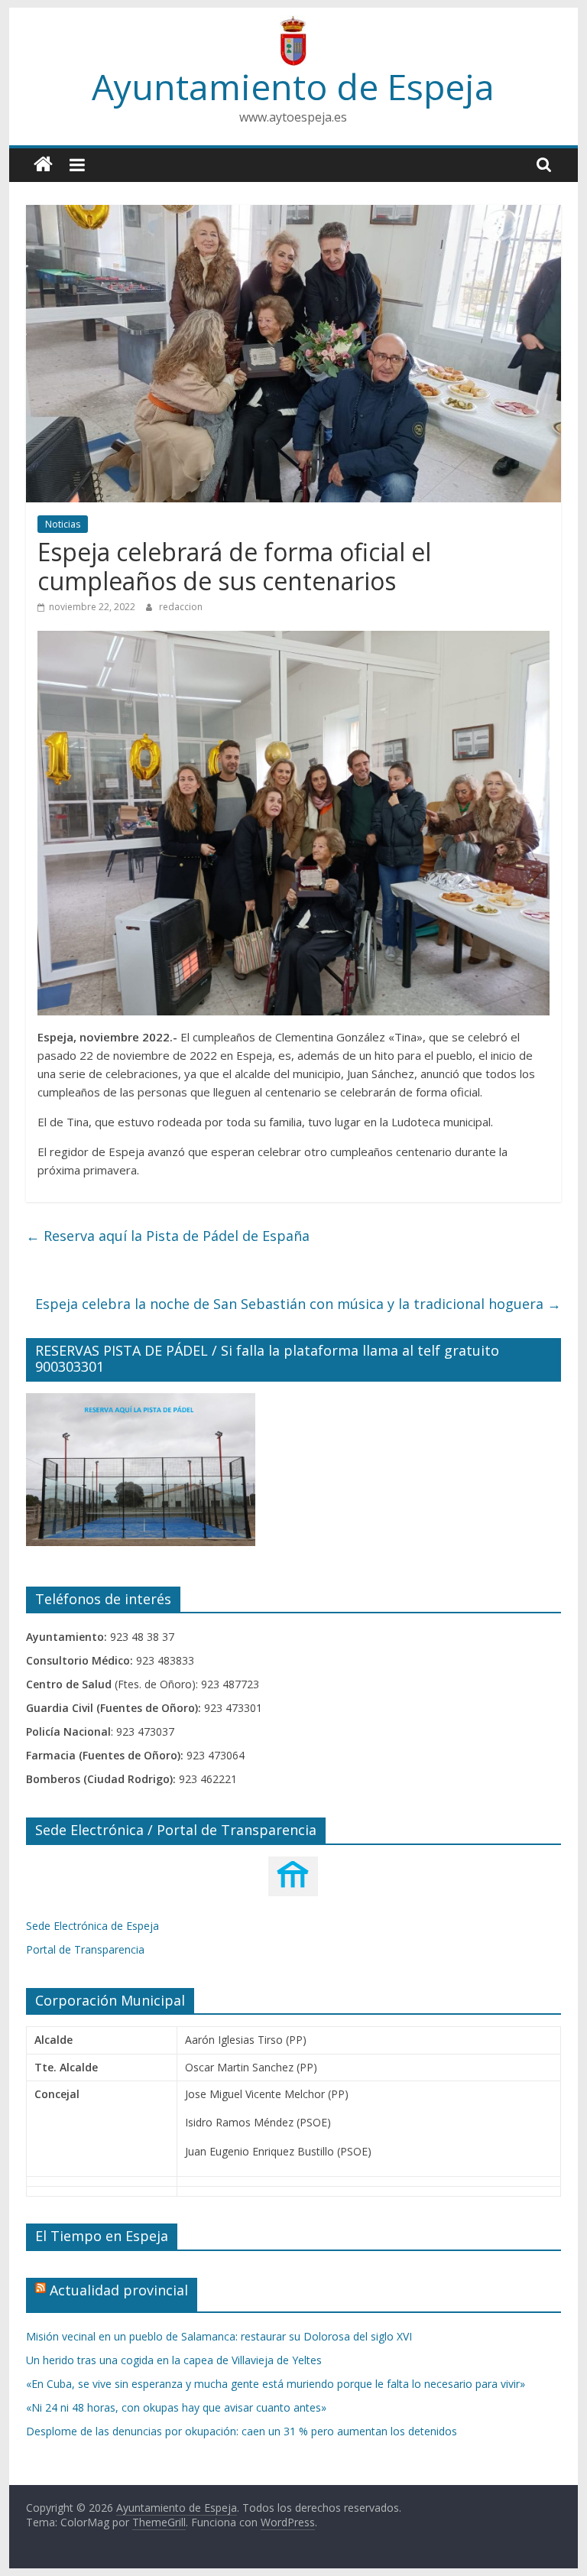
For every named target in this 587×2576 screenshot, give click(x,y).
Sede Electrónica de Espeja (92, 1926)
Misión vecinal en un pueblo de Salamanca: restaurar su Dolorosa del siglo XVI (219, 2336)
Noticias (63, 524)
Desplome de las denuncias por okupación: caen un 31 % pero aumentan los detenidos (242, 2431)
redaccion (181, 607)
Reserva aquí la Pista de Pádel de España (168, 1236)
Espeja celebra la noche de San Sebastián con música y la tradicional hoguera (298, 1304)
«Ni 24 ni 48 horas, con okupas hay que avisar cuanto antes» (176, 2407)
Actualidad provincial (119, 2290)
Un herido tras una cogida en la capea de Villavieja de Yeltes (174, 2360)
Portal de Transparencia (85, 1949)
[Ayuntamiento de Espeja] (43, 165)
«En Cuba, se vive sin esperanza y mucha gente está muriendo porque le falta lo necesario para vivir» (276, 2384)
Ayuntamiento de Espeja (293, 86)
